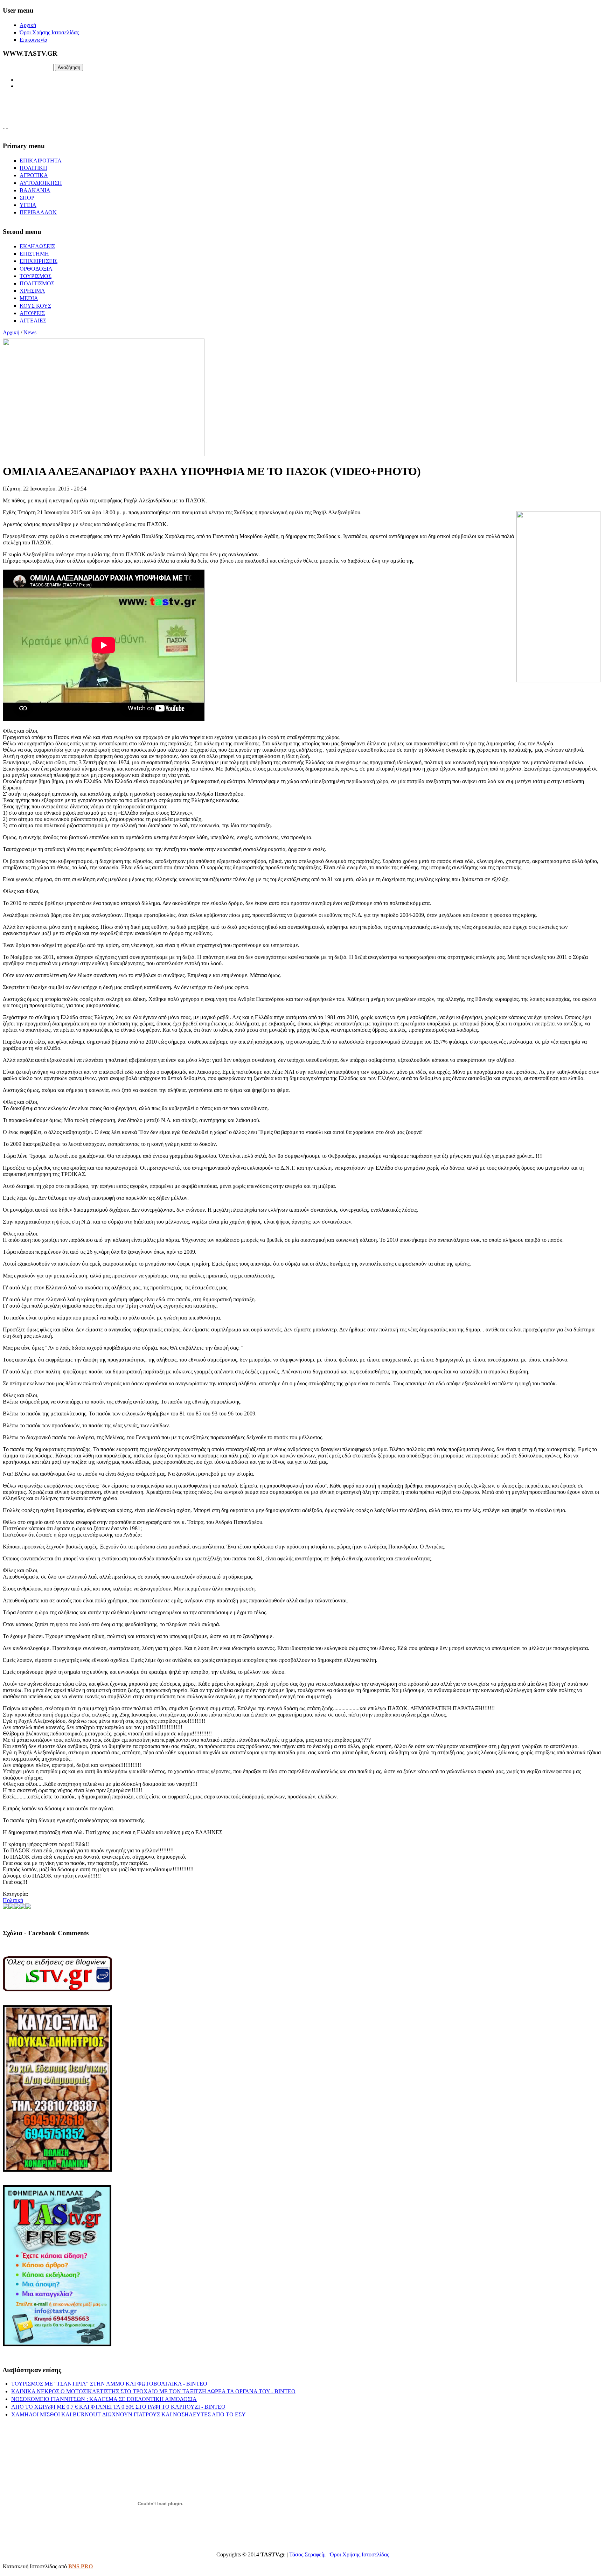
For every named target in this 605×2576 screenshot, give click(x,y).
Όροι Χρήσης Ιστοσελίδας (359, 2554)
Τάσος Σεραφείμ (308, 2554)
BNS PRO (81, 2566)
